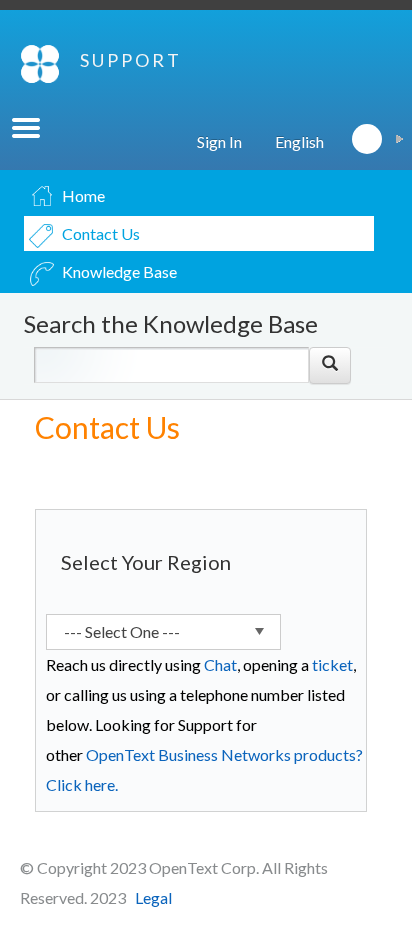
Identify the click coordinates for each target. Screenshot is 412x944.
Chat (220, 664)
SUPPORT (131, 60)
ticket (332, 664)
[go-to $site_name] (40, 64)
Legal (153, 897)
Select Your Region (146, 562)
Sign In (219, 141)
